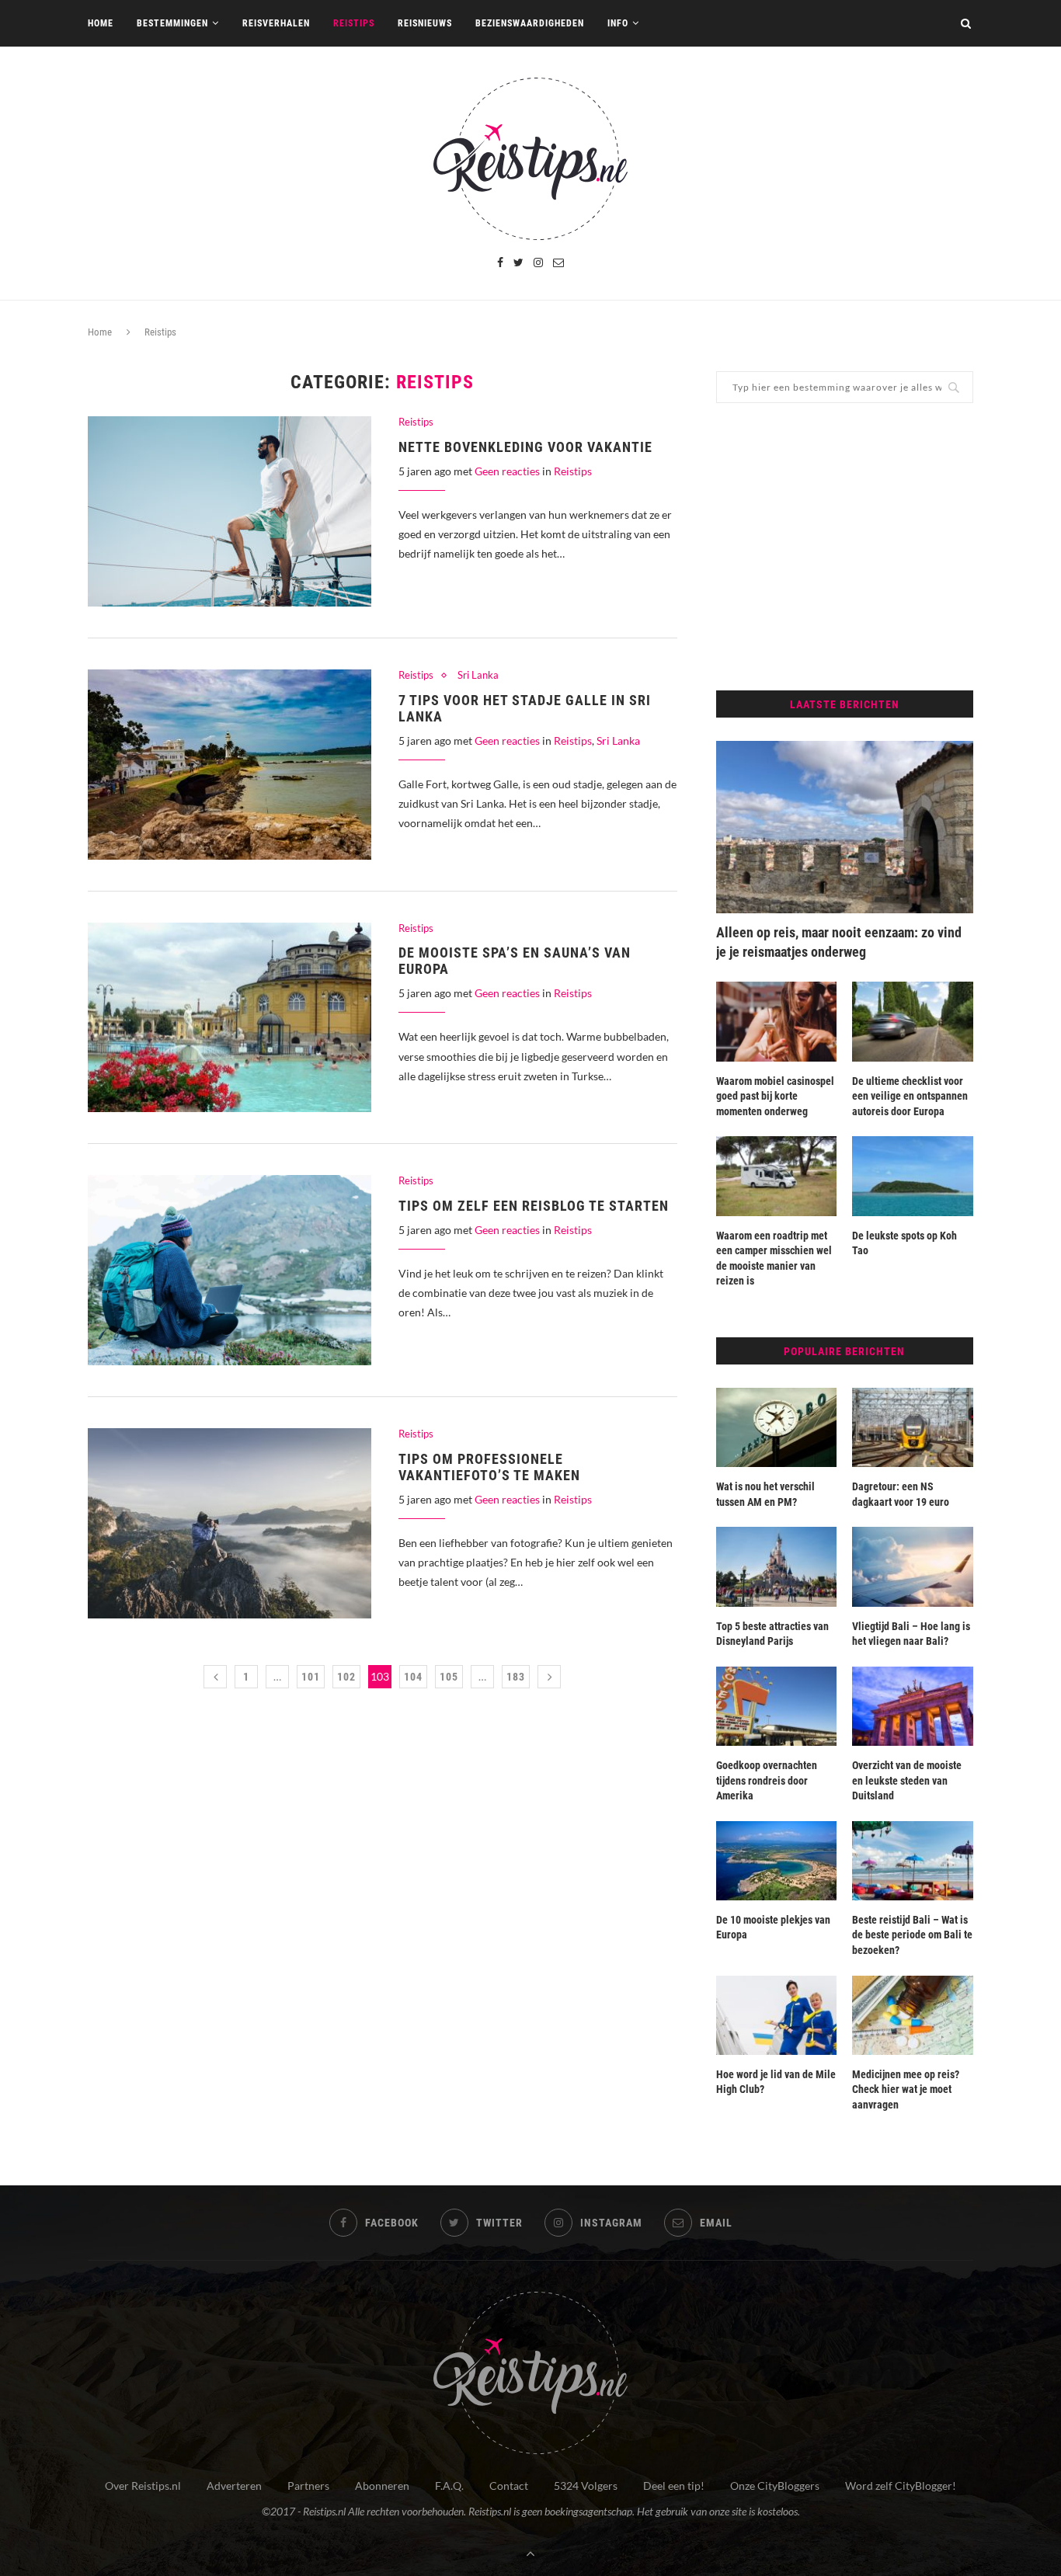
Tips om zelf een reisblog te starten (534, 1206)
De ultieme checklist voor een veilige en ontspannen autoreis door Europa (910, 1096)
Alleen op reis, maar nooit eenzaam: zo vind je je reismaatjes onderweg (839, 942)
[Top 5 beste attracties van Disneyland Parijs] (777, 1566)
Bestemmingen (172, 23)
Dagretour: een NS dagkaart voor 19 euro (901, 1494)
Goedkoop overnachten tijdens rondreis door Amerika (767, 1780)
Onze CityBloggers (775, 2486)
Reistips (354, 23)
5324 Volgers (586, 2486)
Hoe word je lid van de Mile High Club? (776, 2082)
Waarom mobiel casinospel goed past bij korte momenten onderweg (775, 1096)
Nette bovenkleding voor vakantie (525, 447)
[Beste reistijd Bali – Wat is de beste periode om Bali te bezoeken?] (913, 1861)
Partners (308, 2486)
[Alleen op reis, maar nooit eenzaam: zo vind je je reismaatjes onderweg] (845, 827)
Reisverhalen (276, 23)
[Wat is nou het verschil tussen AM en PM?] (777, 1427)
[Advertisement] (845, 547)
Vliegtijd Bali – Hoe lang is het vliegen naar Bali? (911, 1634)
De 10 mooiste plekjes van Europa (773, 1928)
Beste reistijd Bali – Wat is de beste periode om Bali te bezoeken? (912, 1935)
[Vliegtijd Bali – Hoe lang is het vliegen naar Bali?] (913, 1566)
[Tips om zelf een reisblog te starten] (230, 1270)
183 (516, 1677)
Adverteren (234, 2486)
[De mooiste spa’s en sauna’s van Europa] (230, 1018)
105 (449, 1677)
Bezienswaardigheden (530, 23)
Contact (509, 2486)
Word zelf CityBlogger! (901, 2486)
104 (413, 1677)
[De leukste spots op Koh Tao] (913, 1176)
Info (618, 23)
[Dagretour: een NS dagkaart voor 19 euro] (913, 1427)
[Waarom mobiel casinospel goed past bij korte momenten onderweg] (777, 1021)
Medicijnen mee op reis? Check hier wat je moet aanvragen (906, 2089)
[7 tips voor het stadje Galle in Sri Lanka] (230, 765)
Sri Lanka (478, 675)
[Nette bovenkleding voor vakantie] (230, 511)
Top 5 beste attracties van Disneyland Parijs (772, 1634)
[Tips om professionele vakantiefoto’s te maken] (230, 1523)
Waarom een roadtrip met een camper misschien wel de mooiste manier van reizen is (774, 1258)
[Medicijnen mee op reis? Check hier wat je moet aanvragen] (913, 2015)
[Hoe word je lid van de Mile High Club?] (777, 2015)
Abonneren (382, 2486)
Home (101, 23)
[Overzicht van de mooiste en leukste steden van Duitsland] (913, 1706)
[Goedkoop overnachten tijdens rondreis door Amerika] (777, 1706)
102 (346, 1677)
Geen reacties (507, 471)
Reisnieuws (425, 23)
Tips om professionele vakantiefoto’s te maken (489, 1467)
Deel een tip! (674, 2486)
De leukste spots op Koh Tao (904, 1243)
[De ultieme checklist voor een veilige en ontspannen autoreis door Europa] (913, 1021)
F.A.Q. (449, 2486)
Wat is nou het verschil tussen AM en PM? (765, 1494)
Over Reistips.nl (143, 2486)
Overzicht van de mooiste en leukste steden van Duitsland (907, 1780)
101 (311, 1677)
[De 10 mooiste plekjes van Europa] (777, 1861)
